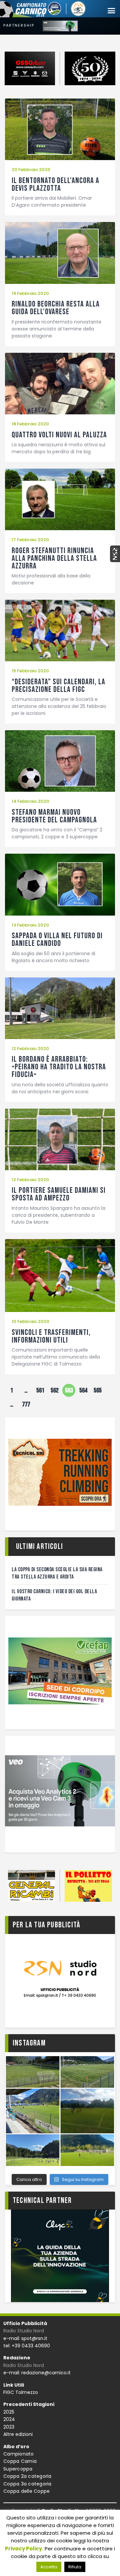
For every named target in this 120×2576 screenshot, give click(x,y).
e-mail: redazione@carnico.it (37, 2373)
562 (56, 1389)
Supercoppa (18, 2469)
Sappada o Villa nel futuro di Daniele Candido (57, 940)
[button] (111, 11)
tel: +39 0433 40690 (27, 2346)
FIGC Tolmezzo (21, 2392)
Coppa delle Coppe (26, 2491)
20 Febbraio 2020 (31, 170)
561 (41, 1389)
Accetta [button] (49, 2567)
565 (99, 1389)
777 (27, 1403)
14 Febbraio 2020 (30, 801)
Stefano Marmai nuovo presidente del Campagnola (54, 816)
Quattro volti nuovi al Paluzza (59, 435)
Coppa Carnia (20, 2461)
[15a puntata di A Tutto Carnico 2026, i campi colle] (60, 2111)
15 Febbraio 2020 (30, 671)
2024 (9, 2419)
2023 (9, 2427)
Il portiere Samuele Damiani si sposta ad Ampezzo (59, 1194)
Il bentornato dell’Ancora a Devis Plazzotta (55, 184)
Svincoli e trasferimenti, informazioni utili (51, 1336)
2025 (9, 2412)
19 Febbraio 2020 (30, 293)
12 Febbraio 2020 (30, 1049)
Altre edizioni (18, 2434)
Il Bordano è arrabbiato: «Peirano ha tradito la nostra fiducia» (59, 1067)
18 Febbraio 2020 (30, 424)
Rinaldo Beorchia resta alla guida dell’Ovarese (56, 308)
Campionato (19, 2454)
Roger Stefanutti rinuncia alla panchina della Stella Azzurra (54, 558)
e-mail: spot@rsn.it (25, 2338)
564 (84, 1389)
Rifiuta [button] (75, 2567)
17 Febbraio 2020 (30, 540)
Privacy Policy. (24, 2549)
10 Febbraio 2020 (30, 1321)
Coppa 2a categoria (27, 2476)
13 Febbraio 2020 (30, 925)
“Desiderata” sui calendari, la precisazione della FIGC (58, 686)
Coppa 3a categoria (27, 2484)
